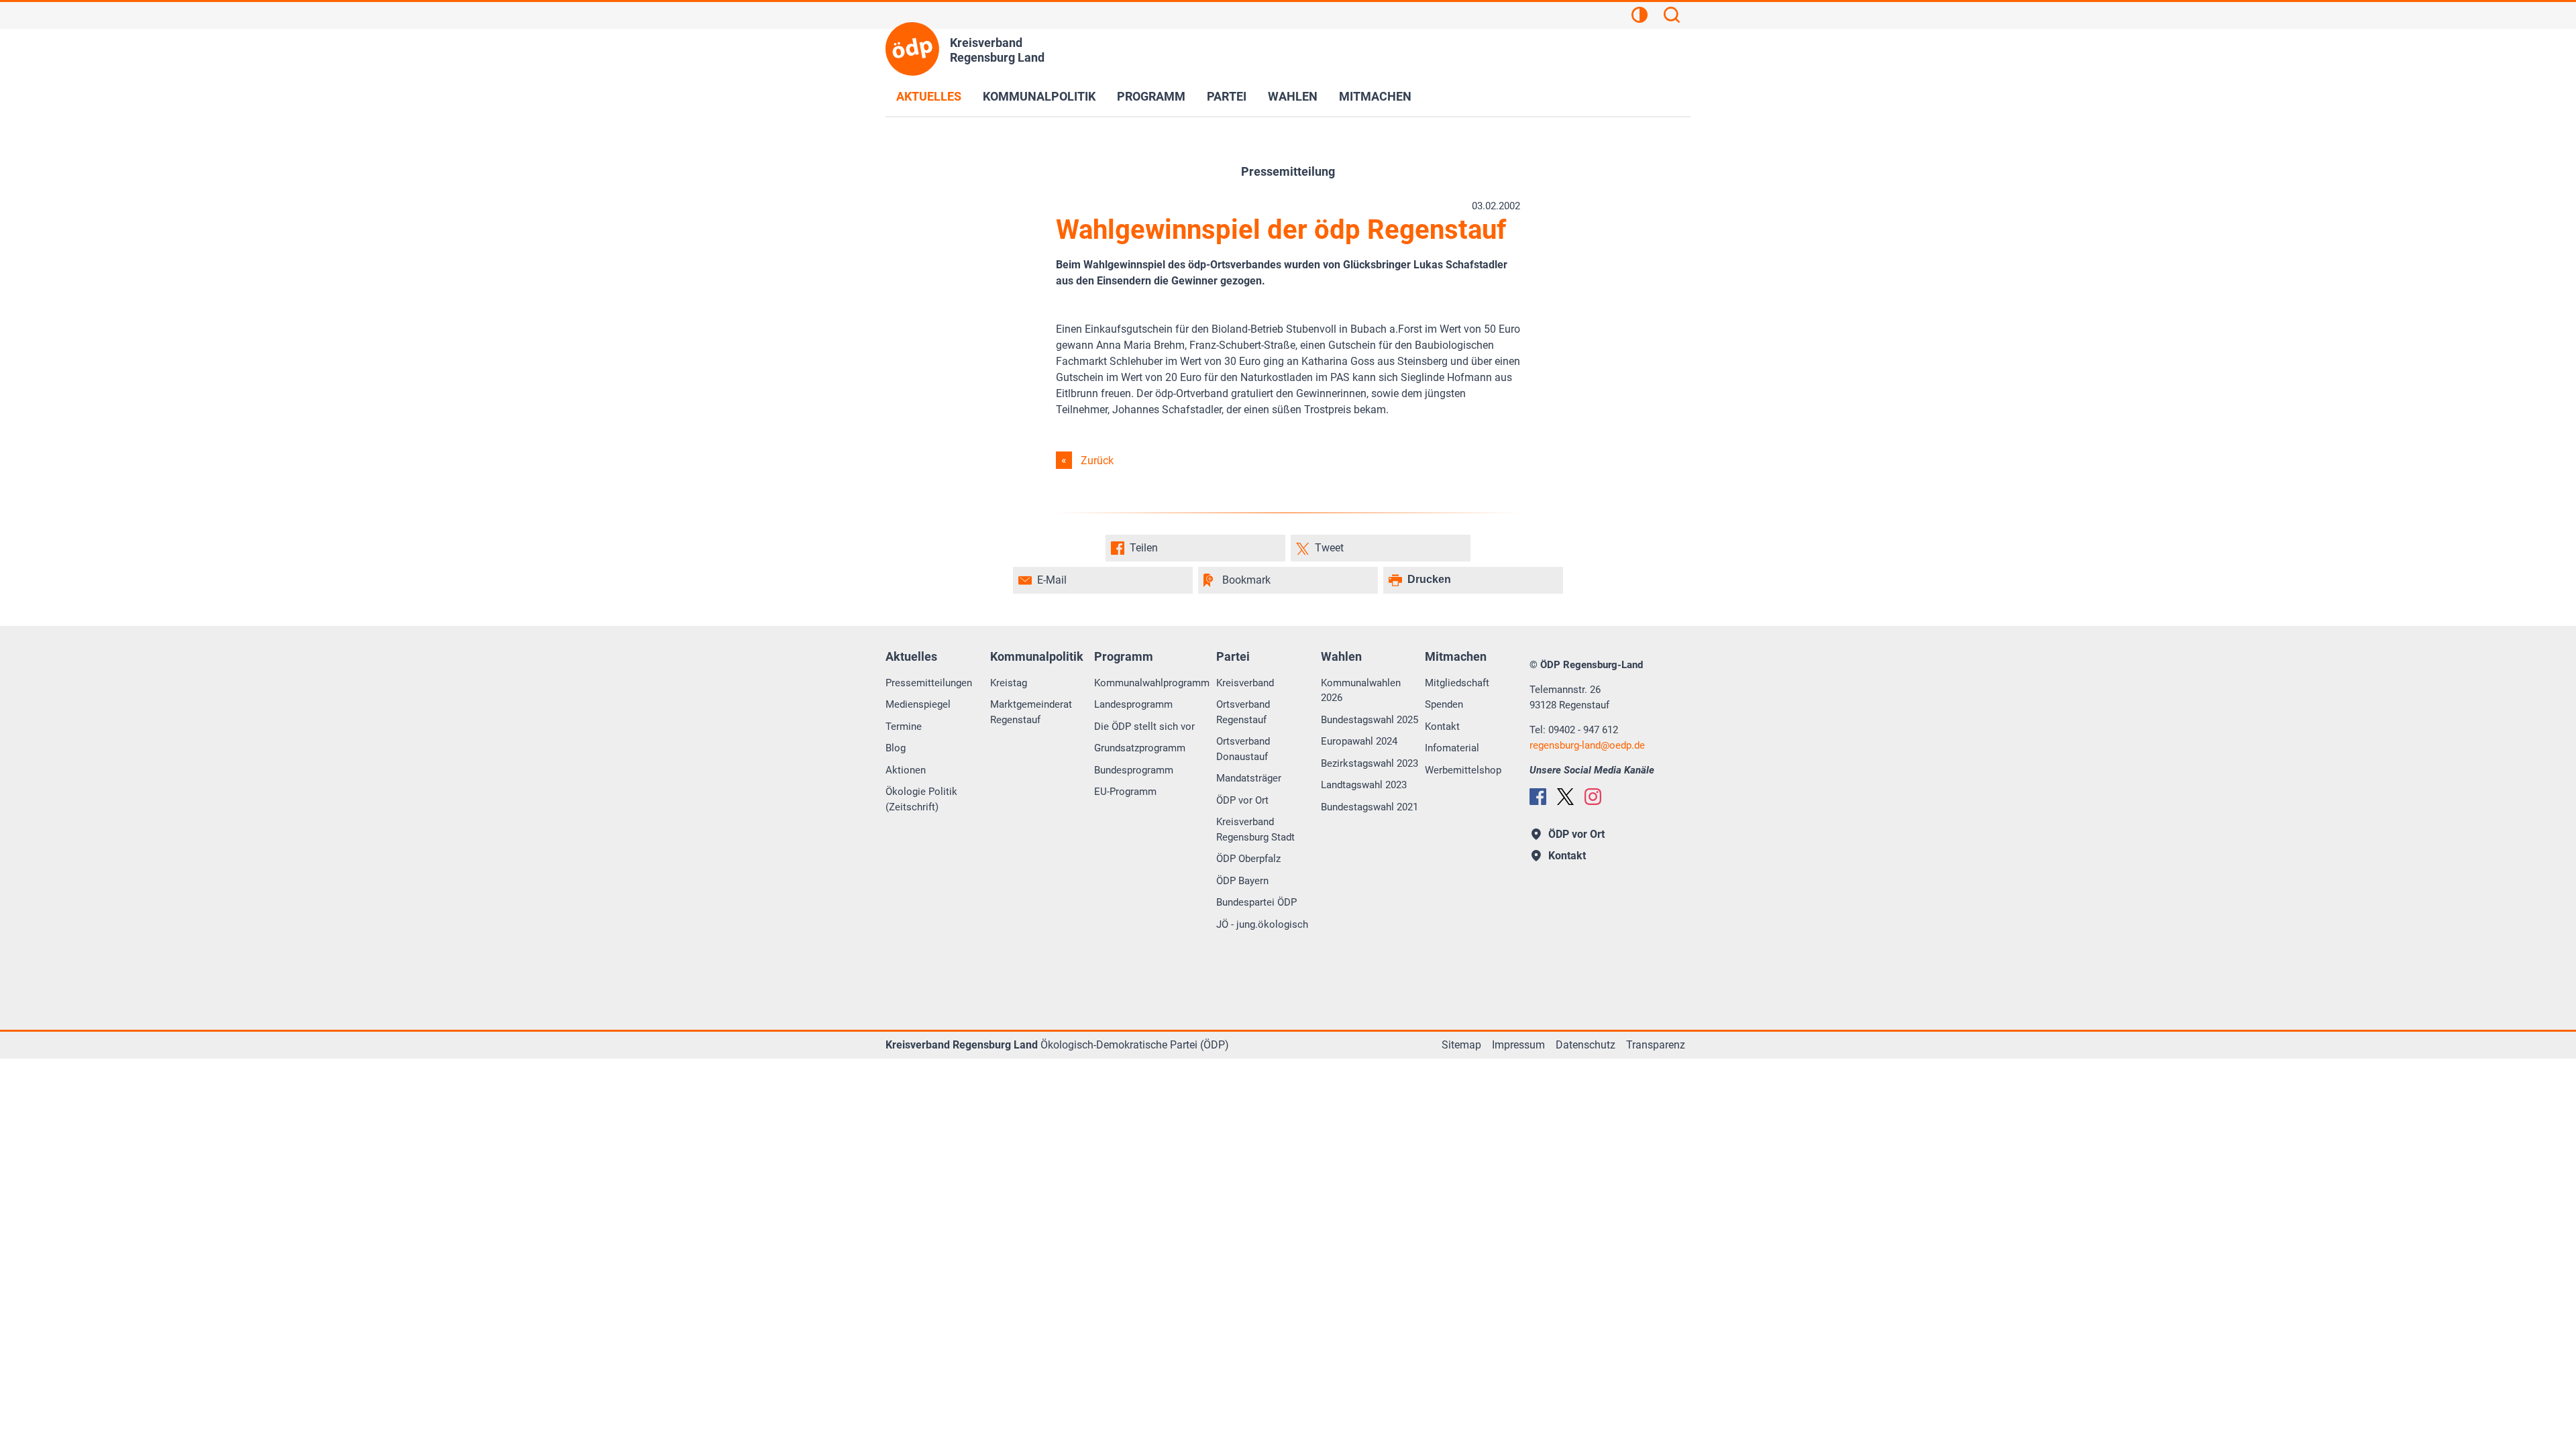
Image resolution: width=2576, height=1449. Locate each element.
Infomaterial (1452, 748)
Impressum (1518, 1045)
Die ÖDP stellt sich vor (1144, 727)
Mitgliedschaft (1457, 683)
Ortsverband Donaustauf (1243, 749)
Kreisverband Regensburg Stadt (1255, 829)
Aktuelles (929, 96)
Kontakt (1442, 727)
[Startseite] (912, 49)
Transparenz (1656, 1045)
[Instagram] (1593, 797)
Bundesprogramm (1134, 770)
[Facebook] (1538, 797)
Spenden (1444, 704)
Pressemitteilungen (929, 683)
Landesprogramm (1133, 704)
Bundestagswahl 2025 (1370, 720)
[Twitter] (1565, 797)
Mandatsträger (1249, 778)
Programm (1151, 96)
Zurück (1097, 461)
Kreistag (1009, 683)
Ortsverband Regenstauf (1243, 712)
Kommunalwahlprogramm (1152, 683)
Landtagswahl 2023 (1364, 785)
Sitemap (1461, 1045)
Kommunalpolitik (1039, 96)
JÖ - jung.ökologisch (1262, 924)
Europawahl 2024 (1359, 741)
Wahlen (1293, 96)
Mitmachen (1375, 96)
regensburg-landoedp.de (1587, 745)
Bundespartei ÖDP (1256, 902)
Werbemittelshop (1463, 770)
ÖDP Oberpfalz (1248, 859)
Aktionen (906, 770)
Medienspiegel (918, 704)
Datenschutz (1586, 1045)
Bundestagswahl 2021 (1370, 807)
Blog (896, 748)
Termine (904, 727)
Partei (1227, 96)
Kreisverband (1245, 683)
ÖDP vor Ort (1242, 800)
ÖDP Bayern (1242, 881)
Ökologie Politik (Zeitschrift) (921, 799)
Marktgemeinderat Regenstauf (1031, 712)
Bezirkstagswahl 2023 (1370, 763)
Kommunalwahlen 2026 (1361, 691)
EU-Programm (1125, 792)
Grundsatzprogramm (1140, 748)
